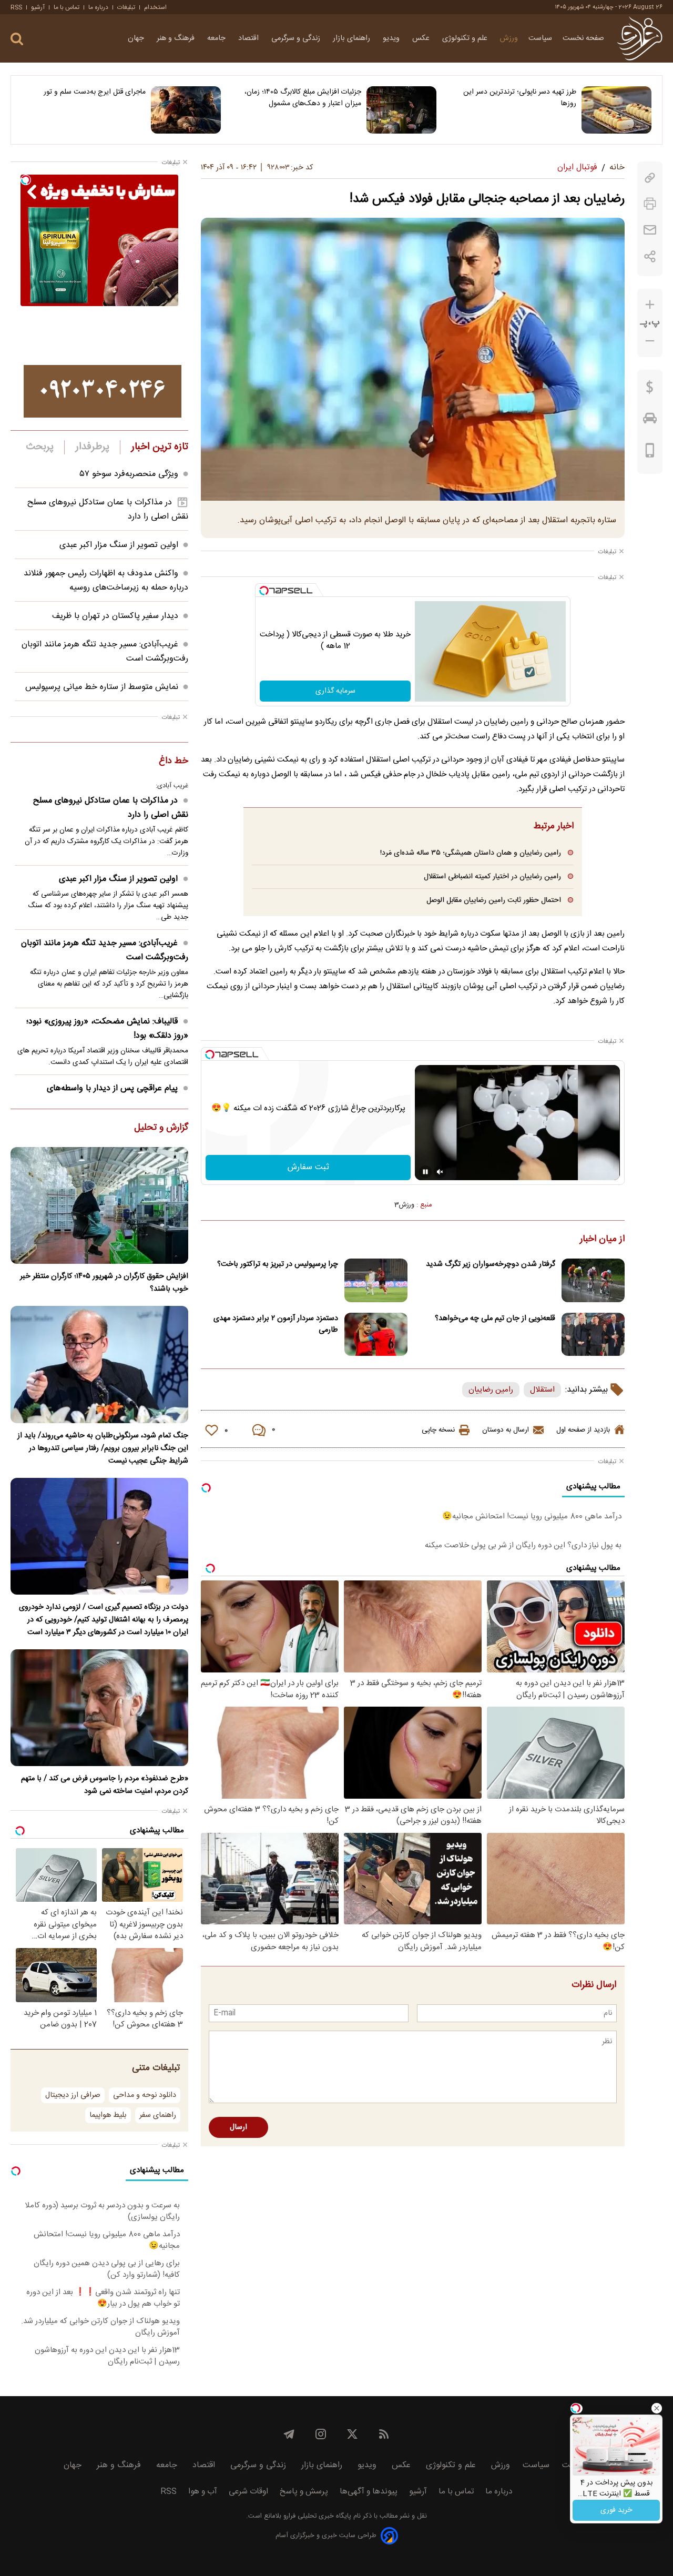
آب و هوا (203, 2492)
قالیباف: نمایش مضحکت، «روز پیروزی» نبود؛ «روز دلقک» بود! (107, 1029)
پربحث (40, 447)
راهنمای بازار (353, 38)
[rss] (384, 2434)
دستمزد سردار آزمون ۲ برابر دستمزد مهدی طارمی (276, 1324)
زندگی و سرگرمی (297, 38)
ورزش (509, 38)
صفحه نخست (583, 38)
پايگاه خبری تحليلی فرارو (316, 2516)
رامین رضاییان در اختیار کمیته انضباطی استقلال (492, 876)
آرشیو (38, 7)
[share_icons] (650, 256)
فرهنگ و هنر (177, 38)
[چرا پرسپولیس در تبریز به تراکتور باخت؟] (376, 1280)
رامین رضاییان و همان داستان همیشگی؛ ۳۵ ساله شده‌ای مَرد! (471, 853)
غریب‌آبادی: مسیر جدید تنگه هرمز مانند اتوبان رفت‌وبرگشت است (105, 950)
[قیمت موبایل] (650, 453)
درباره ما (98, 7)
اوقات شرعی (248, 2492)
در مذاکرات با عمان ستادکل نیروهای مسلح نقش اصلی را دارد (111, 808)
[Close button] (657, 2408)
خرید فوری (616, 2510)
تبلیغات (126, 7)
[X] (352, 2434)
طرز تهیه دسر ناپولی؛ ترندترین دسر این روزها (520, 98)
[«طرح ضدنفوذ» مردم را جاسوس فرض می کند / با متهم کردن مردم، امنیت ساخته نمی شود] (99, 1708)
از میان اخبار (602, 1240)
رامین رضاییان (491, 1390)
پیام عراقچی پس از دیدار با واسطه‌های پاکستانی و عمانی (118, 1096)
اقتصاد (249, 38)
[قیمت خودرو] (650, 421)
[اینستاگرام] (321, 2434)
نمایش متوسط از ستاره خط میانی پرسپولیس (102, 687)
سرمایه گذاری (335, 691)
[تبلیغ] (103, 391)
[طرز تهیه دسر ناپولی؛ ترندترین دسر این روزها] (616, 110)
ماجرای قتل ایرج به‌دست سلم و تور (95, 92)
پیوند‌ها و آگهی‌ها (369, 2492)
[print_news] (650, 204)
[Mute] (440, 1172)
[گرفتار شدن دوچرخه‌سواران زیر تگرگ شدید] (593, 1280)
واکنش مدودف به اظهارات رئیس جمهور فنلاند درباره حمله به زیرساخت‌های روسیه (106, 581)
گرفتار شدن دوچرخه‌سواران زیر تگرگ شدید (491, 1264)
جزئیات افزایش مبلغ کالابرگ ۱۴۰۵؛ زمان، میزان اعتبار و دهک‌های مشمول (303, 98)
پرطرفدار (92, 447)
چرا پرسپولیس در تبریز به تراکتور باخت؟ (278, 1264)
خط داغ (174, 762)
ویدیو (392, 38)
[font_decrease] (650, 341)
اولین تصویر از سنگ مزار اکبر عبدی (119, 545)
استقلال (542, 1390)
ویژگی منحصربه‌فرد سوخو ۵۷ (129, 474)
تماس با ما (67, 7)
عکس (422, 38)
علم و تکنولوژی (466, 38)
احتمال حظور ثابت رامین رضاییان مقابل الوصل (494, 900)
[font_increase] (650, 305)
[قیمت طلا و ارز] (650, 390)
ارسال (238, 2127)
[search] (17, 39)
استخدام (155, 7)
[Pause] (425, 1172)
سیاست (540, 38)
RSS (16, 7)
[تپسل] (264, 591)
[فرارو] (640, 38)
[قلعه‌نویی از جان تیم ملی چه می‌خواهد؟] (593, 1335)
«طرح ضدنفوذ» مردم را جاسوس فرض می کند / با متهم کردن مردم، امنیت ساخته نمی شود (105, 1785)
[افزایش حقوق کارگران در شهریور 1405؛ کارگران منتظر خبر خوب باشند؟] (99, 1205)
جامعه (217, 38)
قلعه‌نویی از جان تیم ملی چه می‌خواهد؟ (495, 1319)
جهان (137, 38)
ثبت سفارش (308, 1167)
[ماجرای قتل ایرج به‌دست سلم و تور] (186, 110)
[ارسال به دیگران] (650, 230)
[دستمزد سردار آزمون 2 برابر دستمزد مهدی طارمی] (376, 1335)
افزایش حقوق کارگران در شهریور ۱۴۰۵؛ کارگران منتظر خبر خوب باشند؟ (104, 1283)
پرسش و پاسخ (304, 2492)
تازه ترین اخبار (160, 447)
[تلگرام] (289, 2434)
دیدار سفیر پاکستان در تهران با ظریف (115, 616)
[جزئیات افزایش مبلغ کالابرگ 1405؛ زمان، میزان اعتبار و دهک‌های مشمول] (401, 110)
